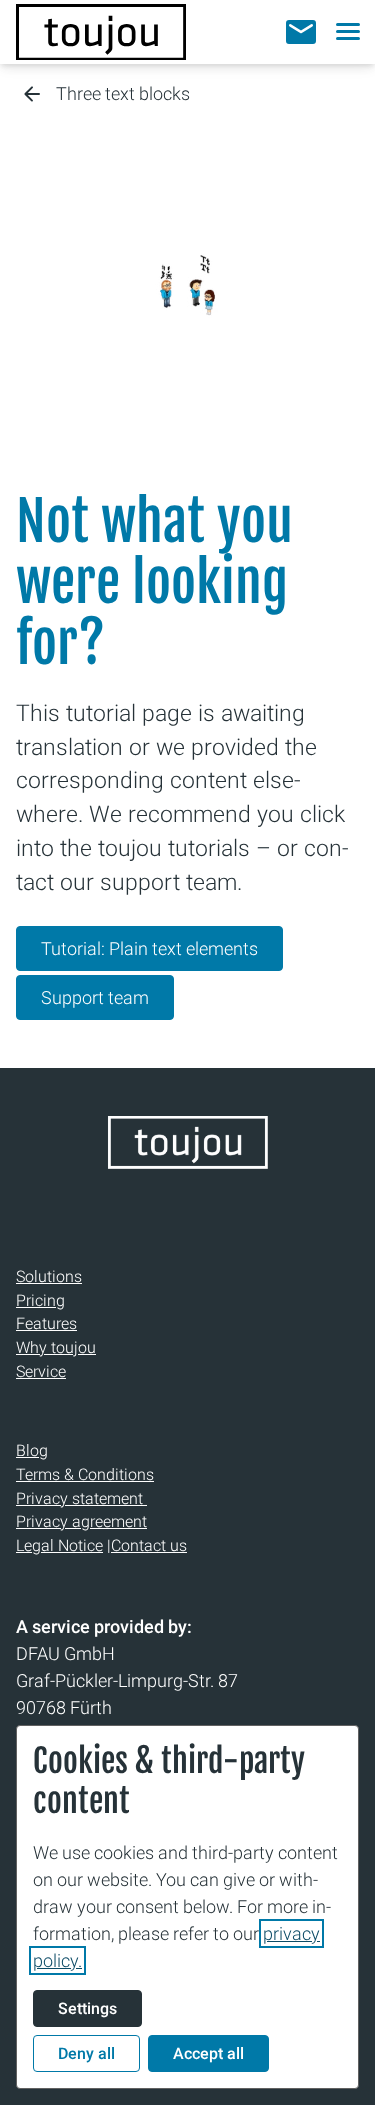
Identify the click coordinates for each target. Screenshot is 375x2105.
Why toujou (56, 1347)
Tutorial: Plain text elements (149, 948)
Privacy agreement (81, 1521)
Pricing (40, 1300)
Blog (32, 1450)
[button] (301, 32)
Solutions (49, 1276)
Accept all (208, 2053)
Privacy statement (81, 1498)
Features (46, 1323)
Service (41, 1371)
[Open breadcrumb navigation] (32, 95)
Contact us (149, 1545)
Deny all (86, 2053)
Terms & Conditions (85, 1474)
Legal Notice (59, 1545)
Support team (95, 997)
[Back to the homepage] (101, 32)
